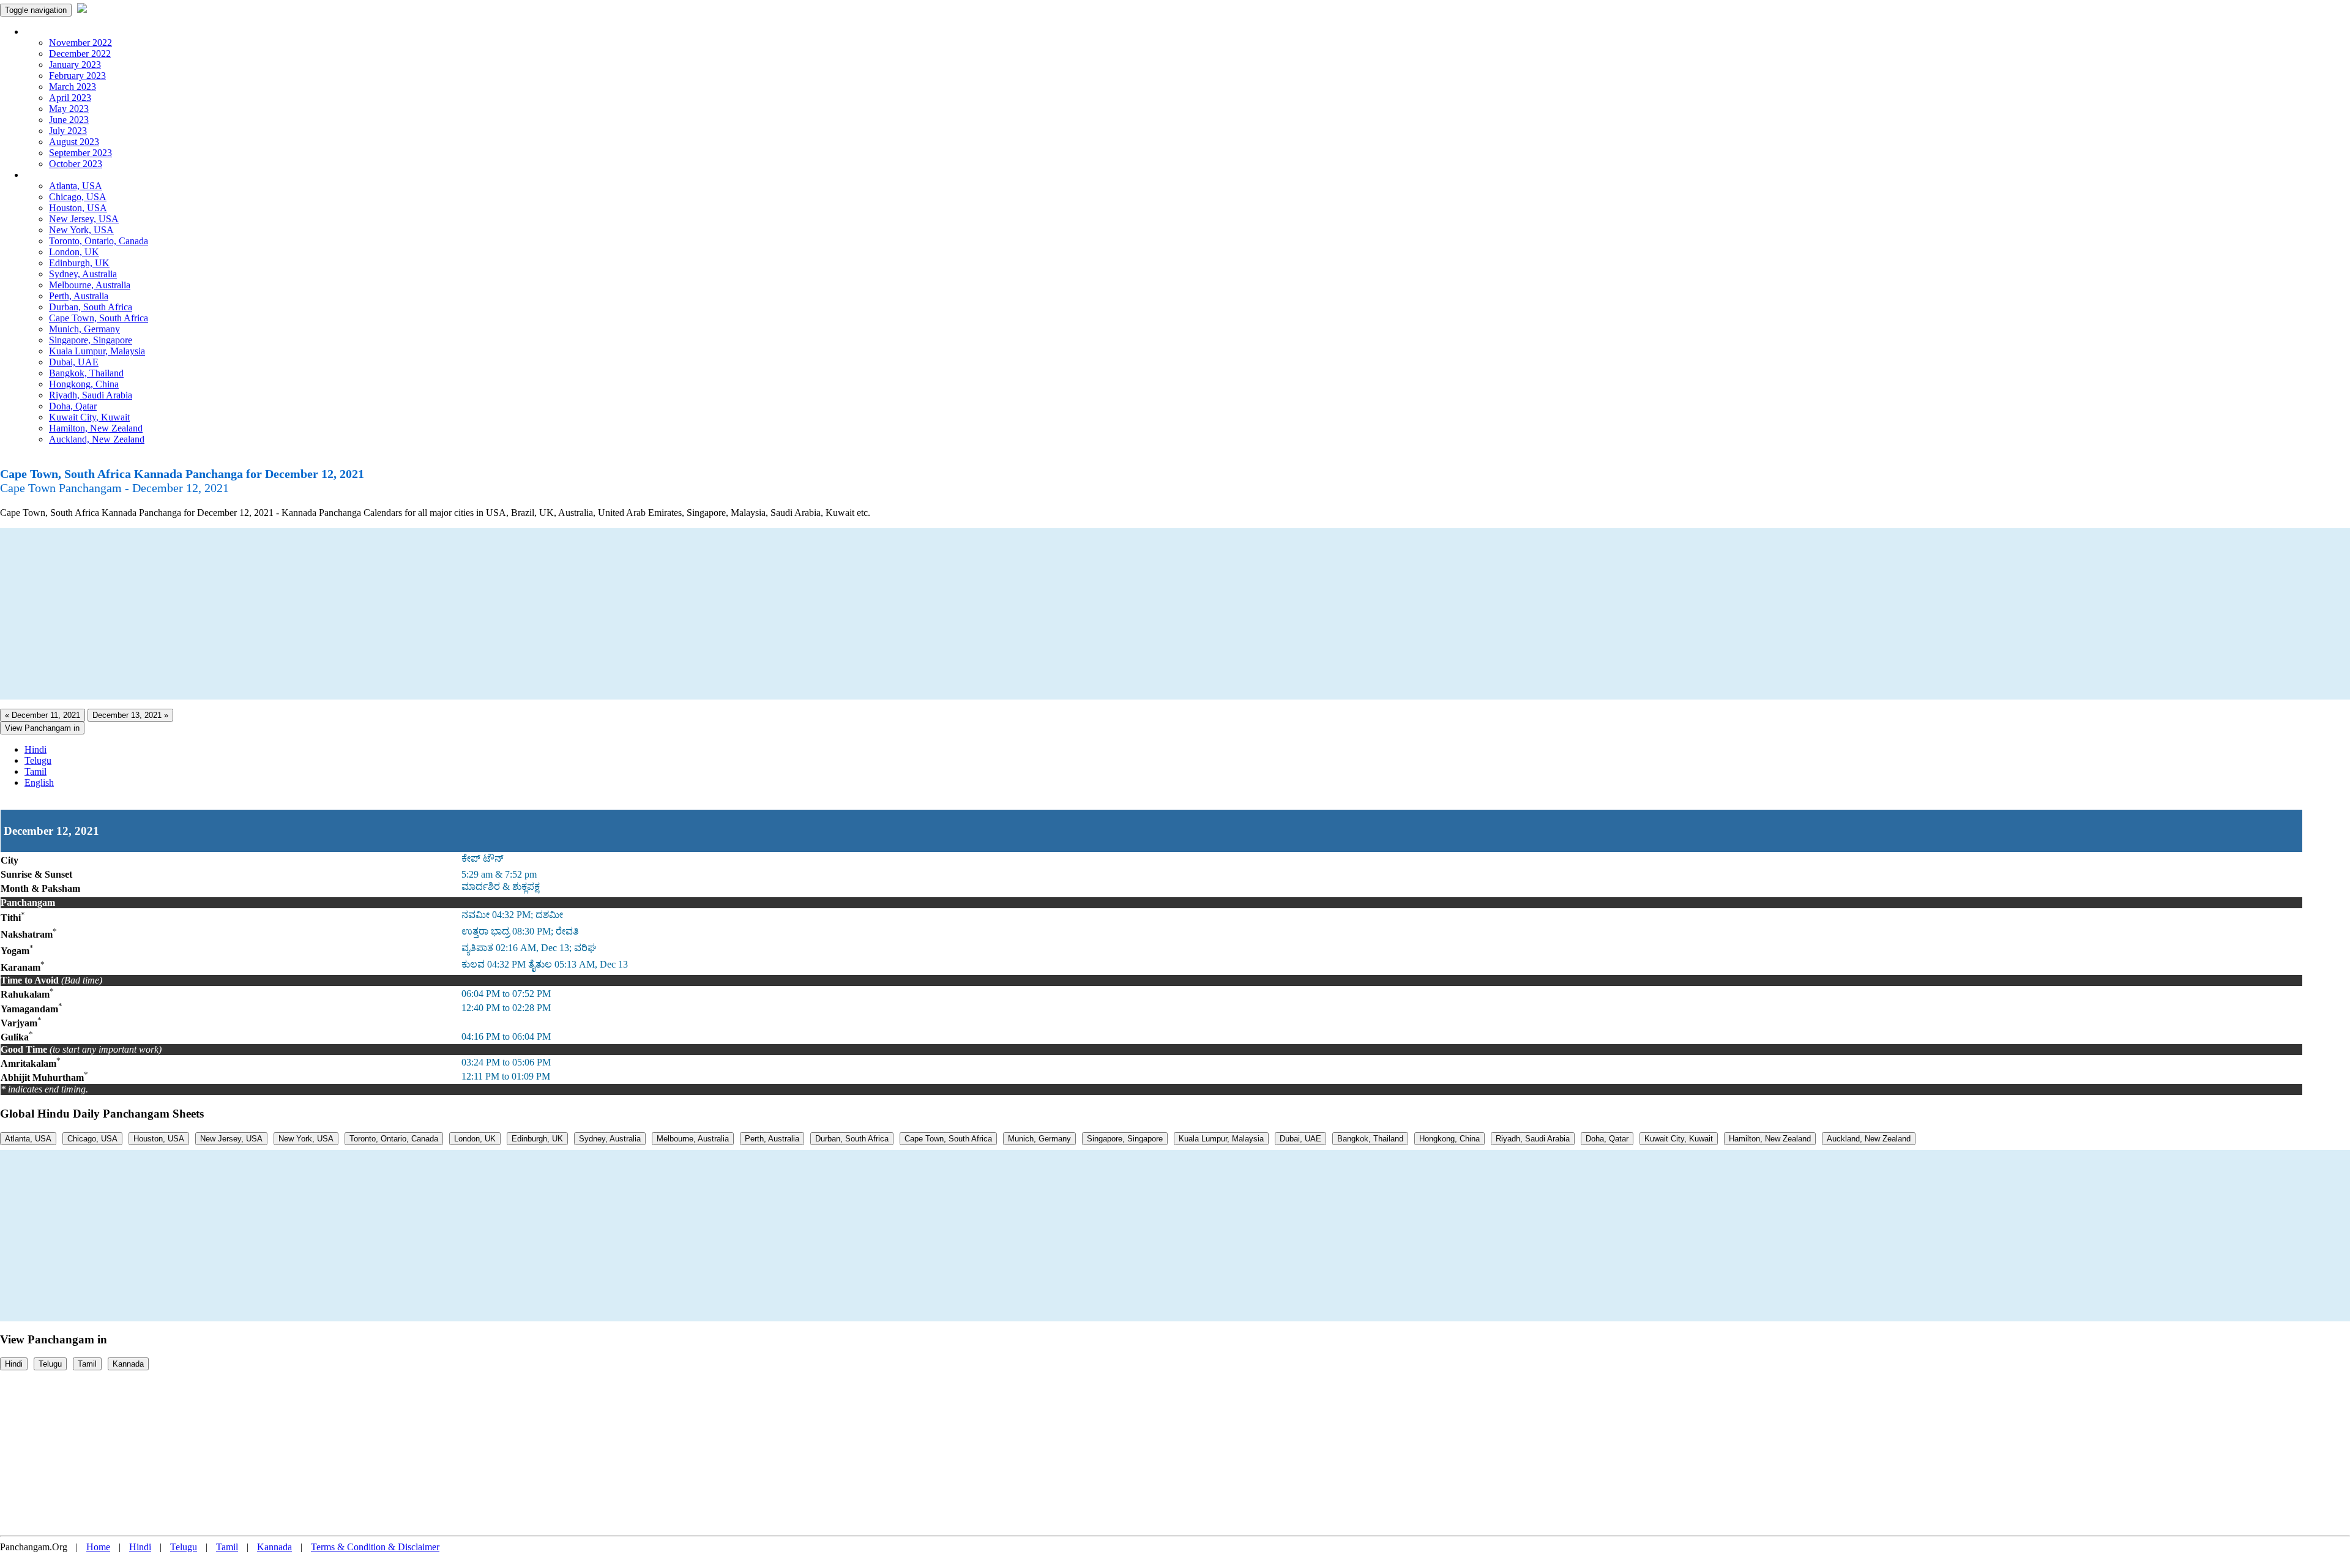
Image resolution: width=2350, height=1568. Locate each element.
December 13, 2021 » (130, 715)
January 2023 (75, 65)
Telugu (38, 760)
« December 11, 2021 (43, 715)
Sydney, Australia (83, 274)
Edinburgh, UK (79, 263)
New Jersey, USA (84, 219)
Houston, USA (78, 208)
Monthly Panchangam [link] (67, 32)
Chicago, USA (78, 197)
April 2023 (70, 98)
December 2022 (80, 54)
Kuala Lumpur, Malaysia (97, 351)
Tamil (35, 771)
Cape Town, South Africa (99, 318)
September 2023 (80, 153)
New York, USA (81, 230)
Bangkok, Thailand (86, 373)
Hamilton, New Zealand (96, 428)
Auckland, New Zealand (97, 439)
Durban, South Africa (91, 307)
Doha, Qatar (73, 406)
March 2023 (73, 87)
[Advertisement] (367, 614)
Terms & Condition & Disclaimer (375, 1547)
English (39, 782)
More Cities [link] (47, 175)
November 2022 (80, 43)
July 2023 (68, 131)
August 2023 (74, 142)
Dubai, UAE (74, 362)
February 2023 (77, 76)
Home (98, 1547)
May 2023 (69, 109)
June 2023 (69, 120)
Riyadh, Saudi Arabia (91, 395)
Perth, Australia (79, 296)
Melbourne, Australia (90, 285)
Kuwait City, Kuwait (89, 417)
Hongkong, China (84, 384)
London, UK (74, 252)
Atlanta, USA (76, 186)
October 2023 (76, 164)
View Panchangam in (42, 728)
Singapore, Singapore (91, 340)
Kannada (128, 1364)
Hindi (35, 749)
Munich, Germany (84, 329)
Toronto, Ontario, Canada (99, 241)
